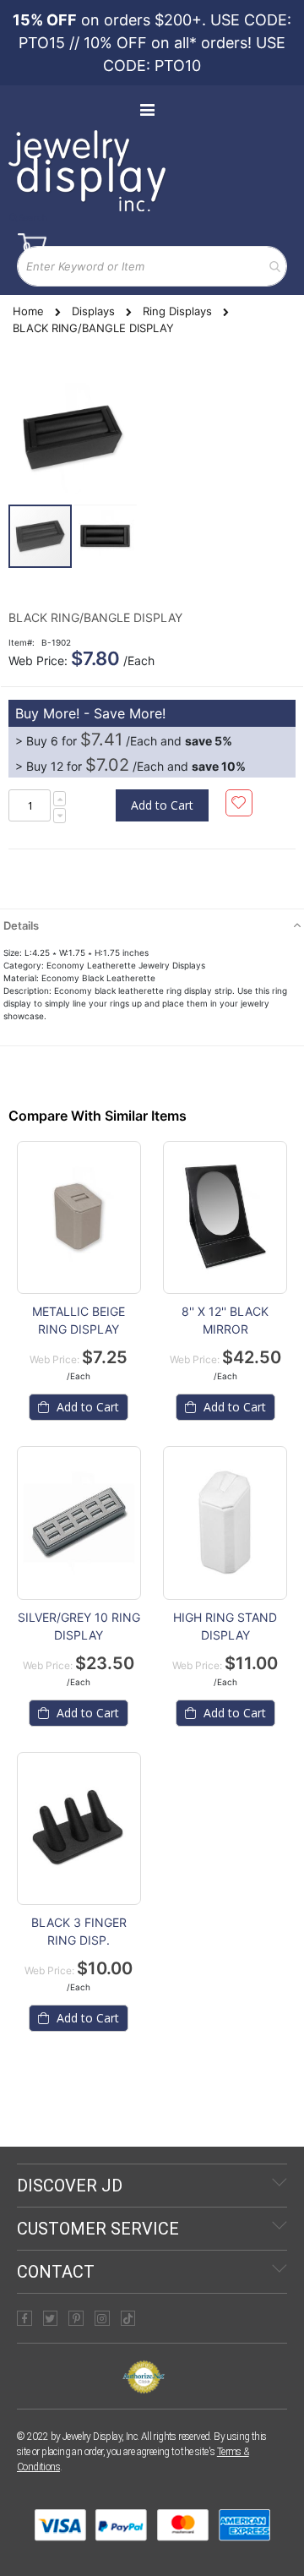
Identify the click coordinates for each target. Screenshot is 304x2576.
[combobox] (152, 266)
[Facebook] (24, 2318)
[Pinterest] (76, 2318)
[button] (105, 536)
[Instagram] (102, 2318)
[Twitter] (51, 2318)
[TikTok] (128, 2318)
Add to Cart (86, 1407)
